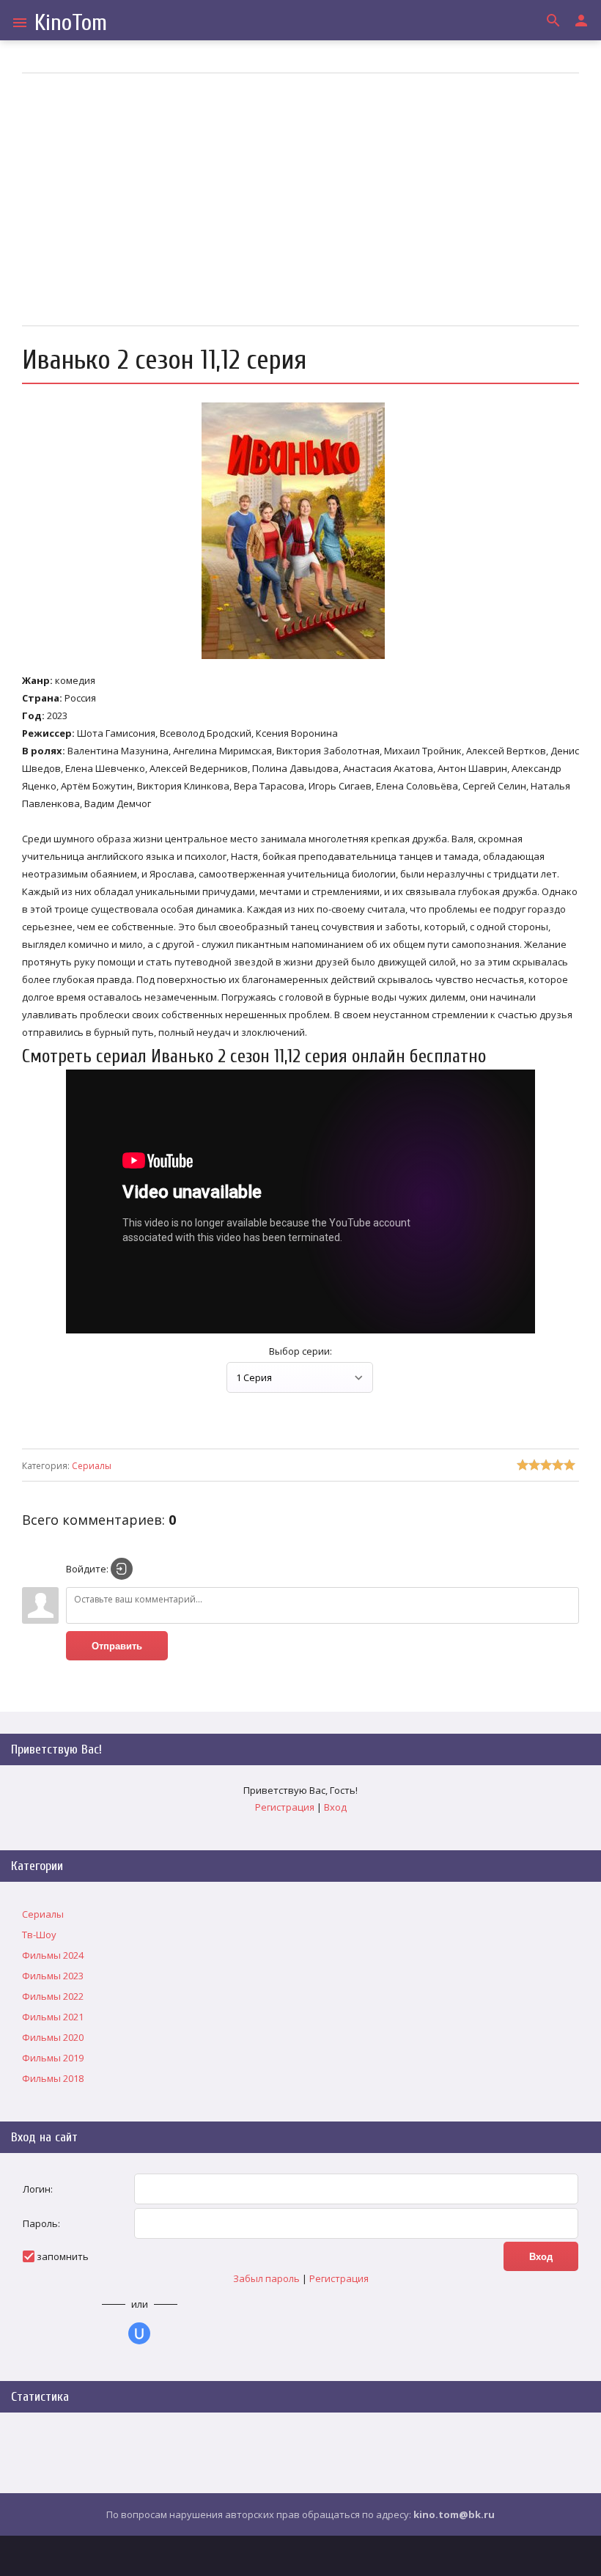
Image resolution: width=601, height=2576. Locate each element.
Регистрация (285, 1807)
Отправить (117, 1646)
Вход (335, 1807)
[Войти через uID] (139, 2333)
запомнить (63, 2256)
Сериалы (92, 1466)
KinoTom (71, 22)
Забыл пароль (266, 2278)
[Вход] (122, 1569)
